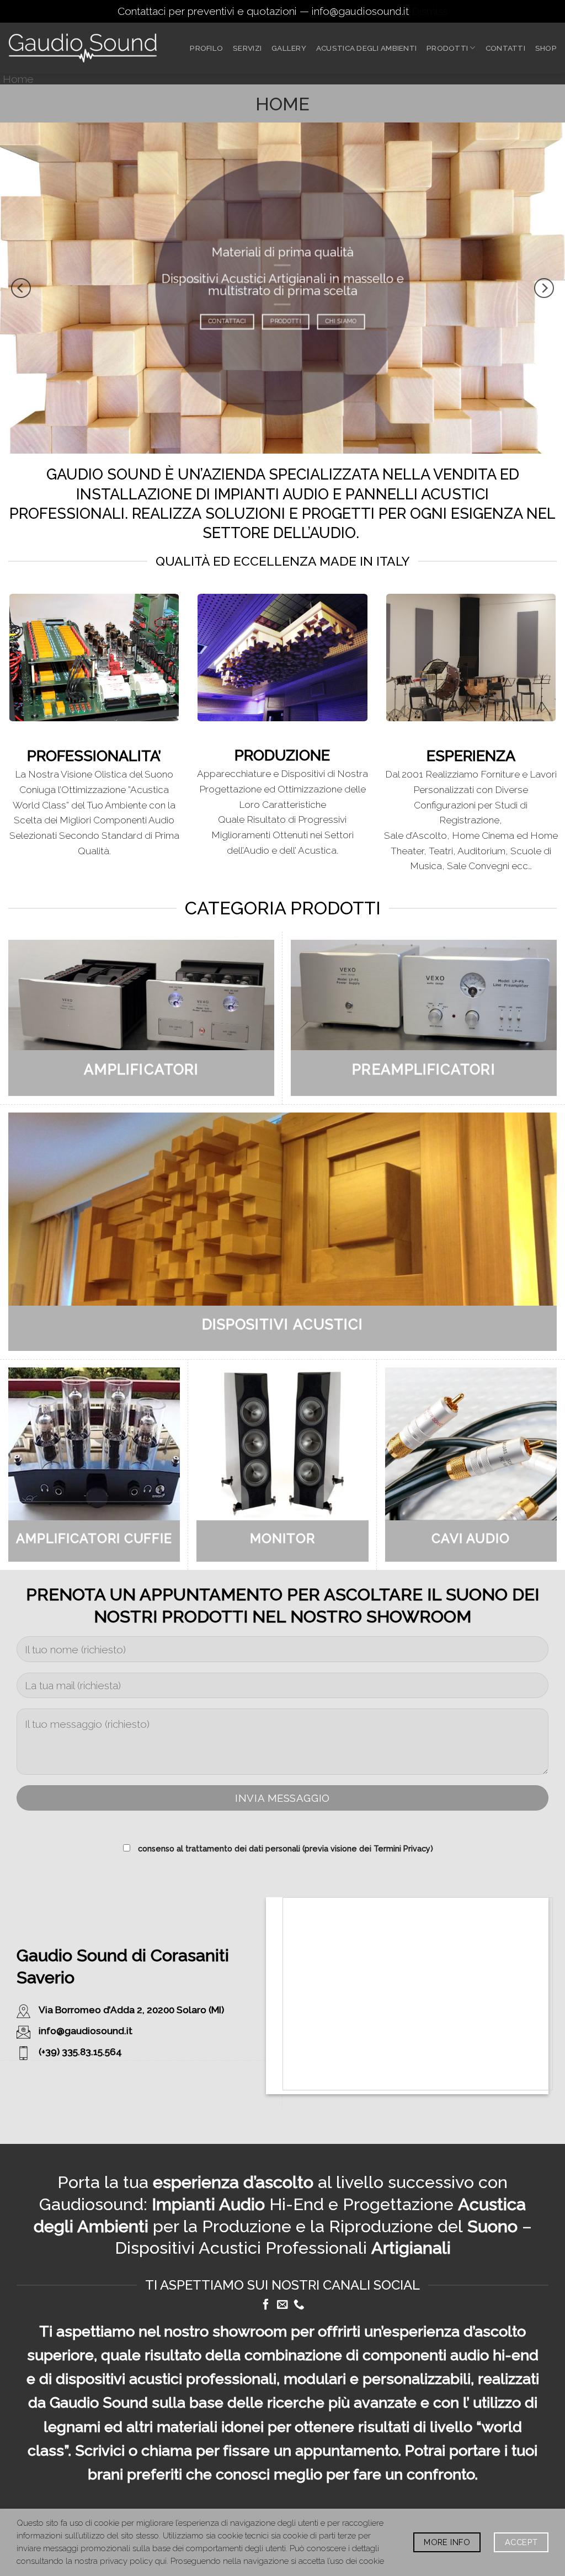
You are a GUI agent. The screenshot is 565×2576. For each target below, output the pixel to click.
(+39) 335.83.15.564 (80, 2052)
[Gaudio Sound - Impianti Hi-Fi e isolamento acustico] (83, 48)
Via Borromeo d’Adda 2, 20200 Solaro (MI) (131, 2010)
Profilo (206, 48)
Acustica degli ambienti (366, 48)
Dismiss (430, 11)
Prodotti (447, 48)
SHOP (546, 48)
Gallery (289, 48)
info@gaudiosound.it (86, 2031)
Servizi (247, 48)
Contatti (505, 48)
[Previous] (21, 288)
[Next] (544, 288)
